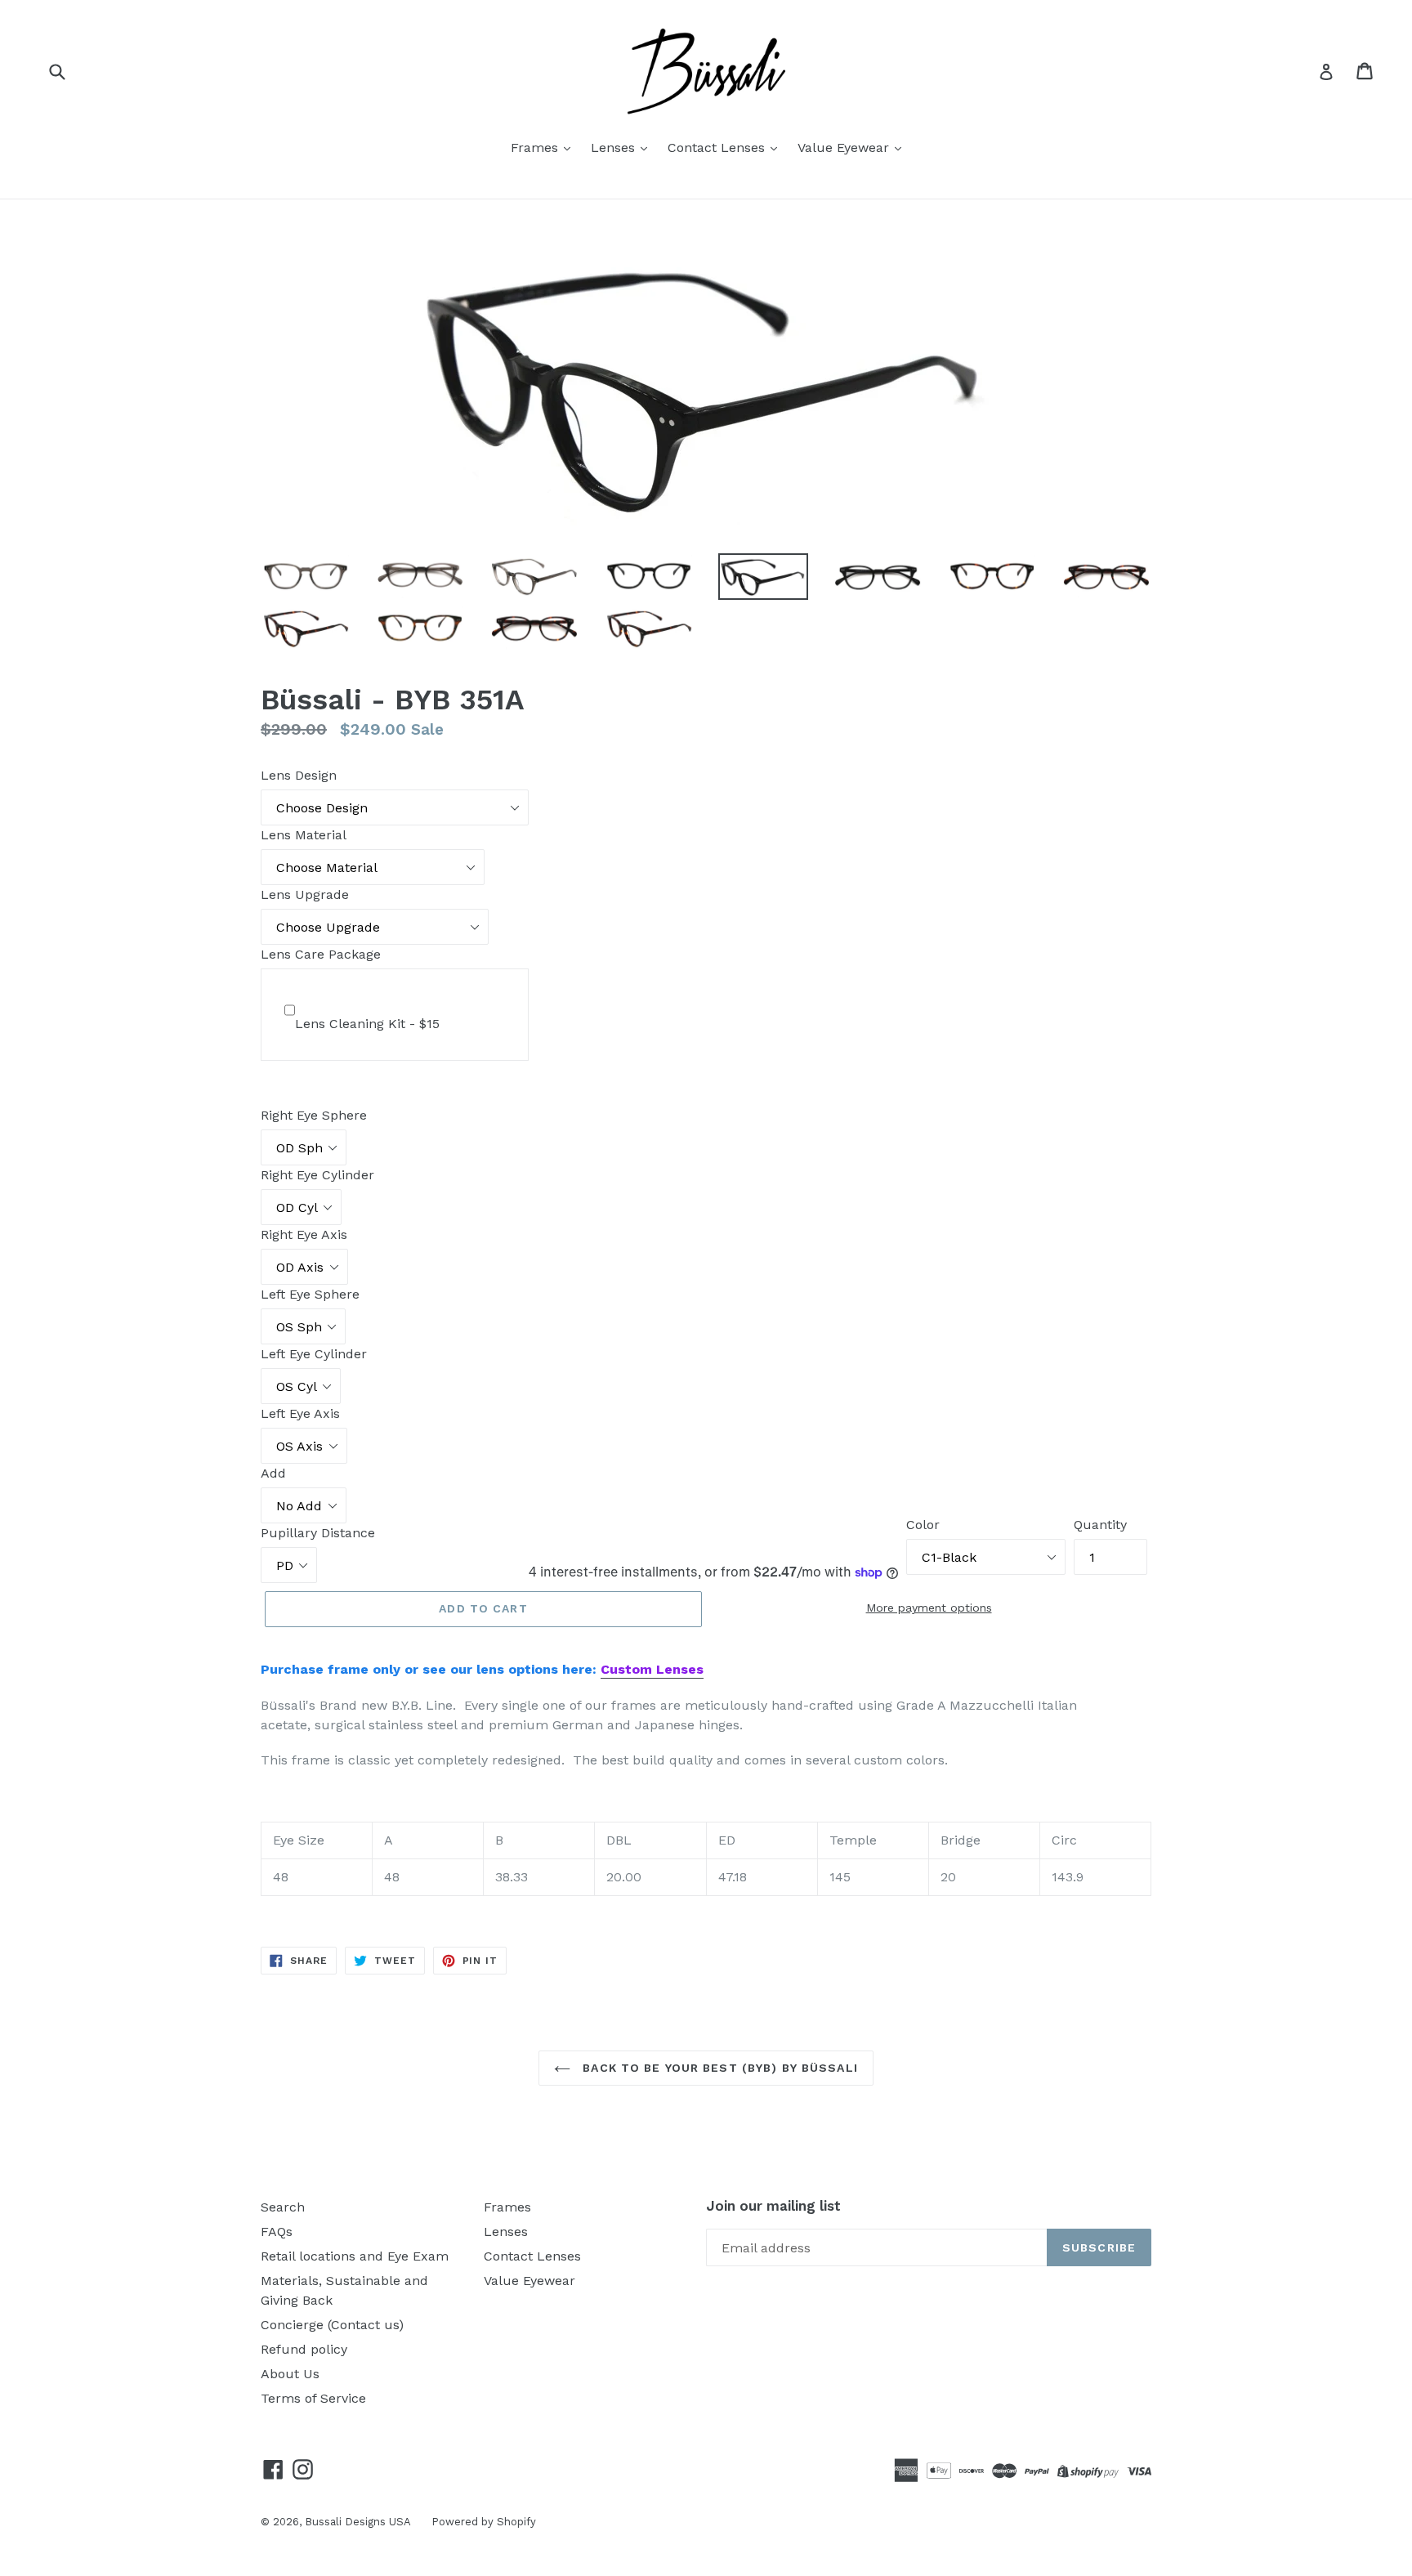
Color (923, 1525)
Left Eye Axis (300, 1413)
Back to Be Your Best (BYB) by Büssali (718, 2068)
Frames (536, 148)
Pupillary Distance (318, 1533)
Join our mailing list (773, 2206)
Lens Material (304, 835)
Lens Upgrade (305, 894)
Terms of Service (313, 2398)
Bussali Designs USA (358, 2522)
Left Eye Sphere (310, 1294)
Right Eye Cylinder (317, 1175)
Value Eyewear (845, 148)
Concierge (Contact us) (332, 2325)
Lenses (615, 148)
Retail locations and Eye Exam (355, 2256)
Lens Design (299, 775)
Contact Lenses (718, 148)
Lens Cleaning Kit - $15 (367, 1024)
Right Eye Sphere (314, 1115)
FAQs (277, 2232)
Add (273, 1473)
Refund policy (304, 2349)
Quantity (1100, 1525)
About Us (290, 2374)
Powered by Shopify (484, 2522)
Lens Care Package (321, 954)
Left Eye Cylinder (314, 1354)
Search (283, 2207)
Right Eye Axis (304, 1234)
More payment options (929, 1608)
